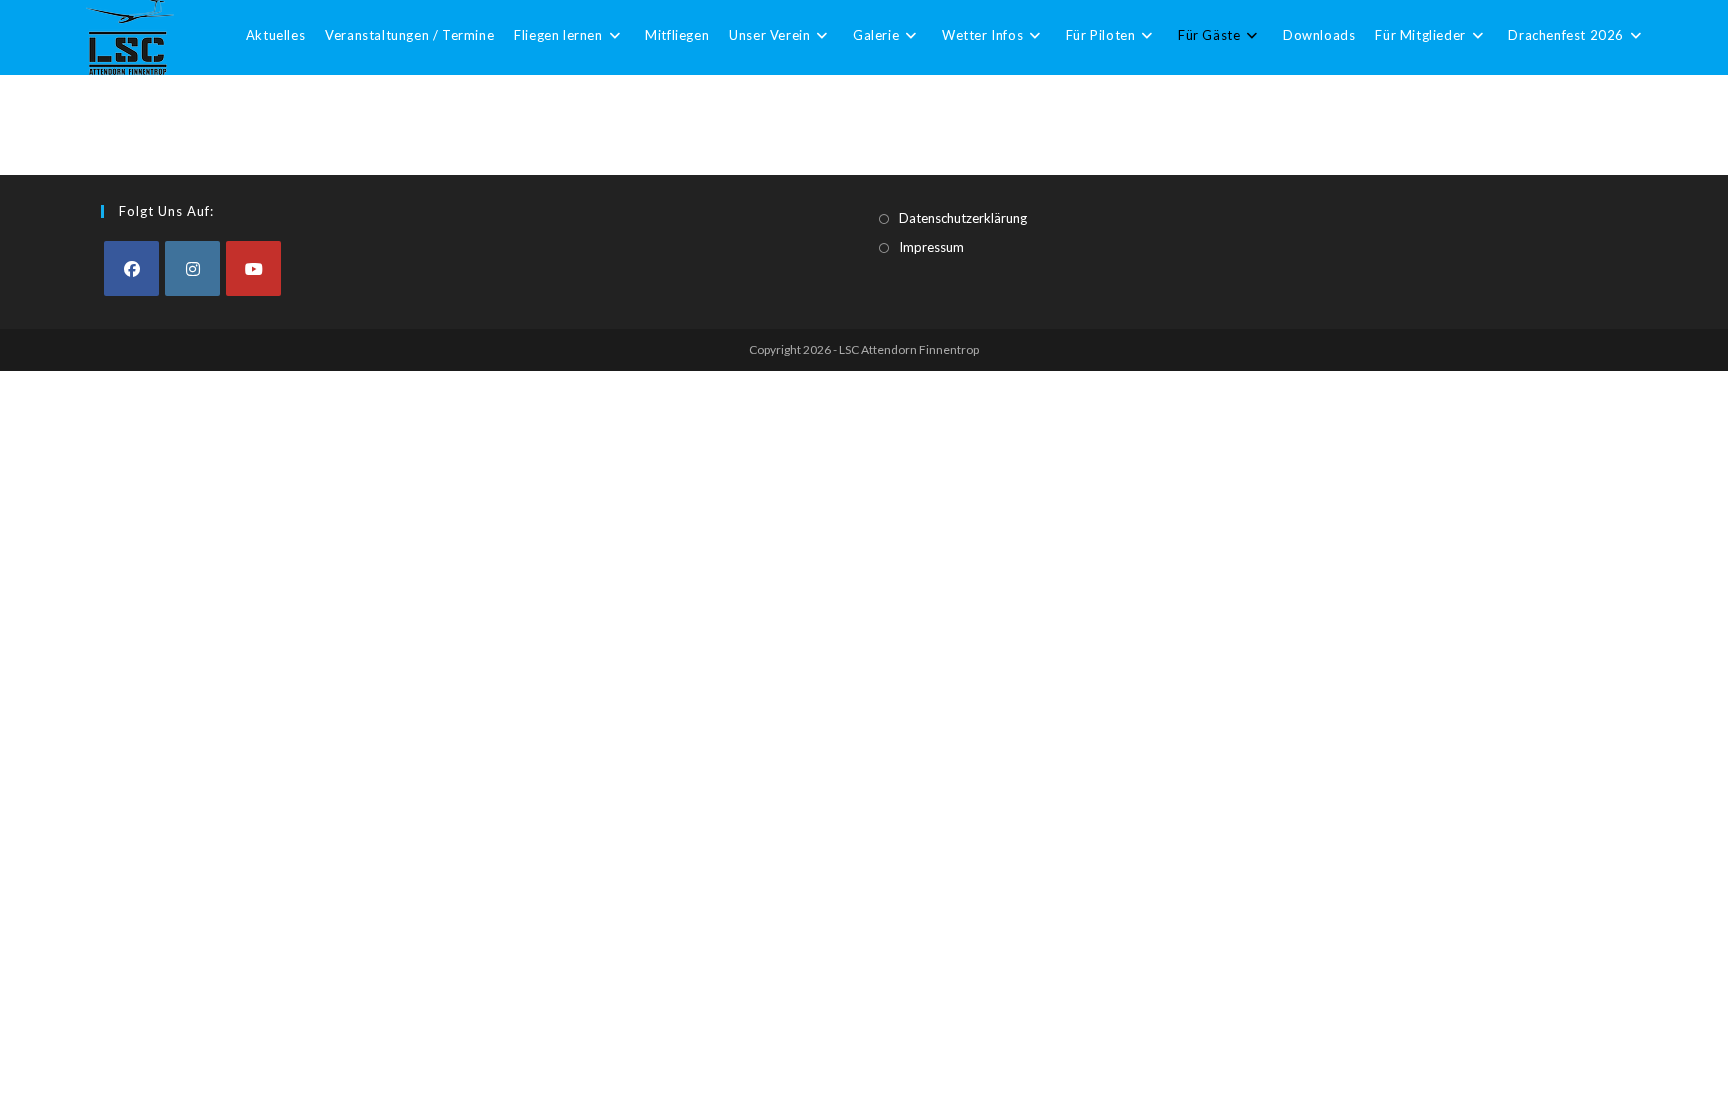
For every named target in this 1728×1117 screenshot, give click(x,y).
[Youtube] (253, 268)
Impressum (931, 247)
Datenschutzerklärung (963, 218)
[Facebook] (131, 268)
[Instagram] (192, 268)
